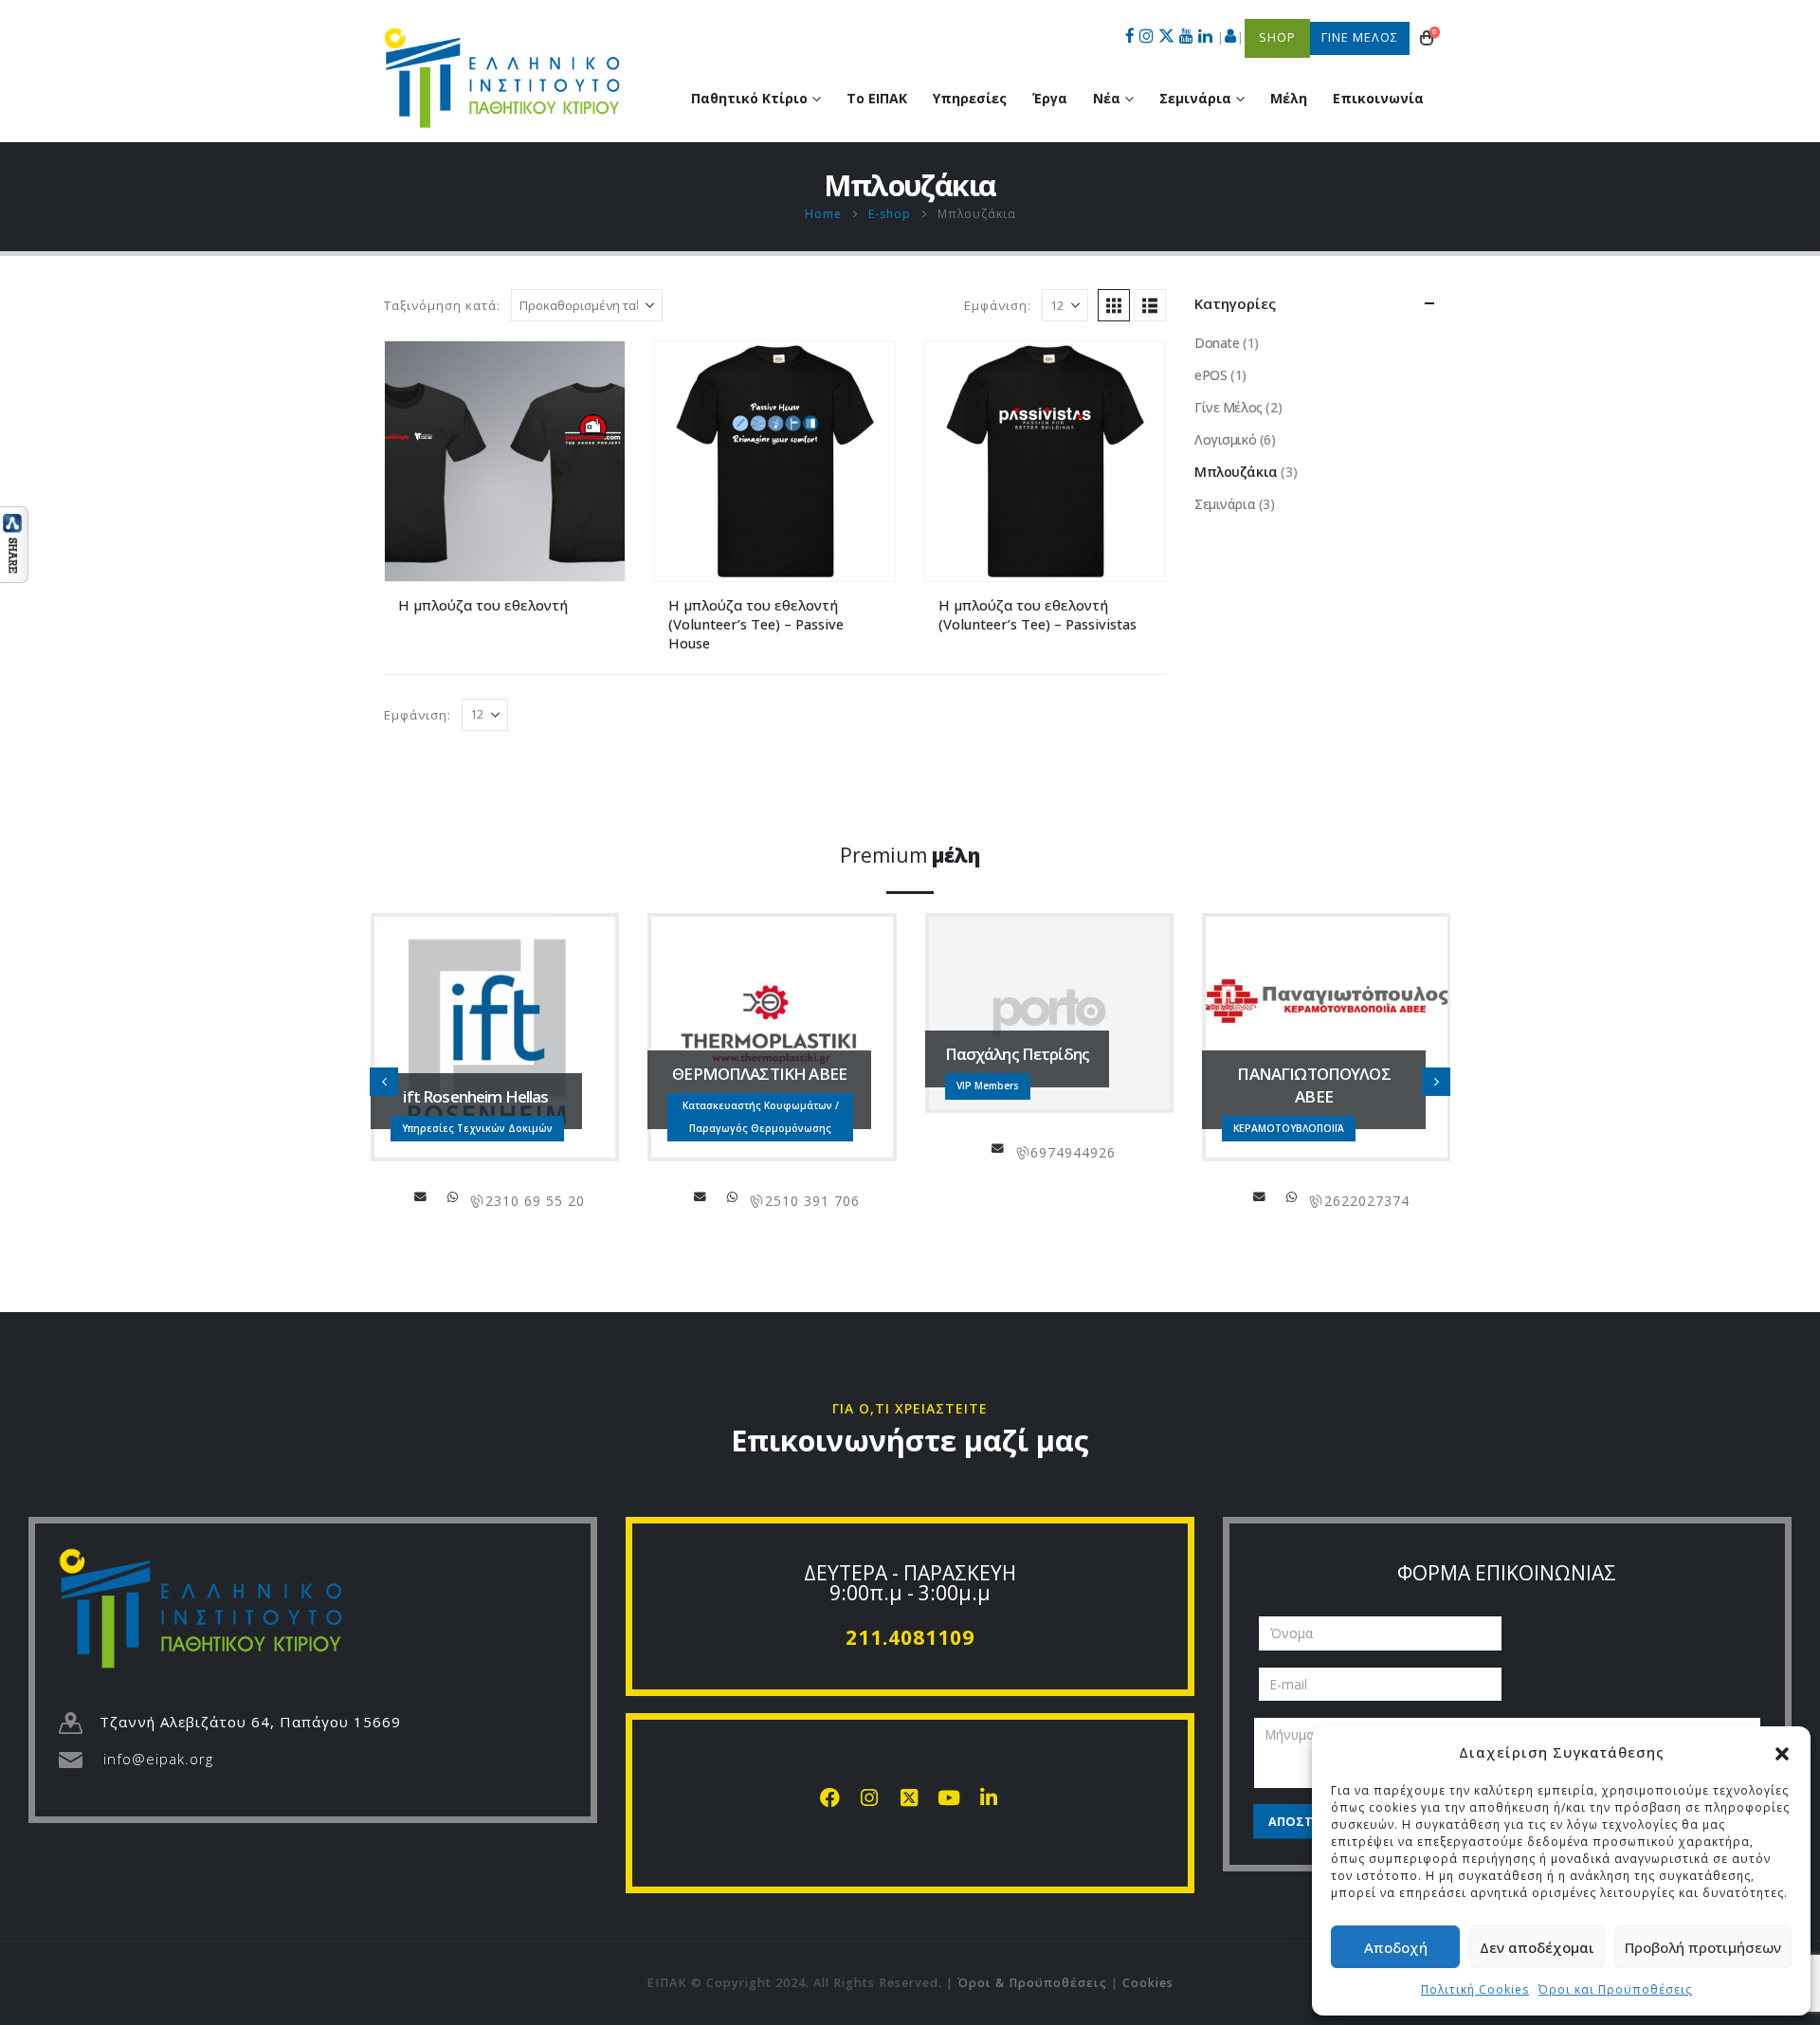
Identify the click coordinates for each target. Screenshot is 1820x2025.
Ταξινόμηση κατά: (442, 305)
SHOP (1277, 37)
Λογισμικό (1225, 439)
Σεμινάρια (1225, 504)
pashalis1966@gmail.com (998, 1148)
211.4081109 (910, 1637)
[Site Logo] (502, 78)
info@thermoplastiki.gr (701, 1196)
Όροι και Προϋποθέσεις (1615, 1989)
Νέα (1107, 98)
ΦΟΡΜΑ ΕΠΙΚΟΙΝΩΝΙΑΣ (1507, 1573)
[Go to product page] (505, 461)
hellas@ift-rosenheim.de (421, 1196)
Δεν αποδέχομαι (1537, 1947)
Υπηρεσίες (970, 98)
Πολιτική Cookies (1475, 1989)
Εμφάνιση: (998, 305)
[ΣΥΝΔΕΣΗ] (1231, 38)
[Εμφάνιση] (14, 543)
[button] (1782, 1752)
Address (453, 1196)
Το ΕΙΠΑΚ (877, 98)
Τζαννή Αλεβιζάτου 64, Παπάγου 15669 (250, 1722)
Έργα (1050, 98)
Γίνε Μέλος (1228, 407)
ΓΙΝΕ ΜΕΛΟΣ (1360, 37)
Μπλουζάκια (1236, 472)
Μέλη (1289, 98)
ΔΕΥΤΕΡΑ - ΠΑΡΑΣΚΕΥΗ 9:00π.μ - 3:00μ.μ (910, 1583)
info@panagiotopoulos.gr (1260, 1196)
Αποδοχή (1396, 1947)
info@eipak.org (158, 1759)
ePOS (1210, 375)
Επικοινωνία (1378, 98)
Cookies (1148, 1983)
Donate (1217, 343)
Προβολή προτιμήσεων (1703, 1947)
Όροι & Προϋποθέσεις (1032, 1983)
